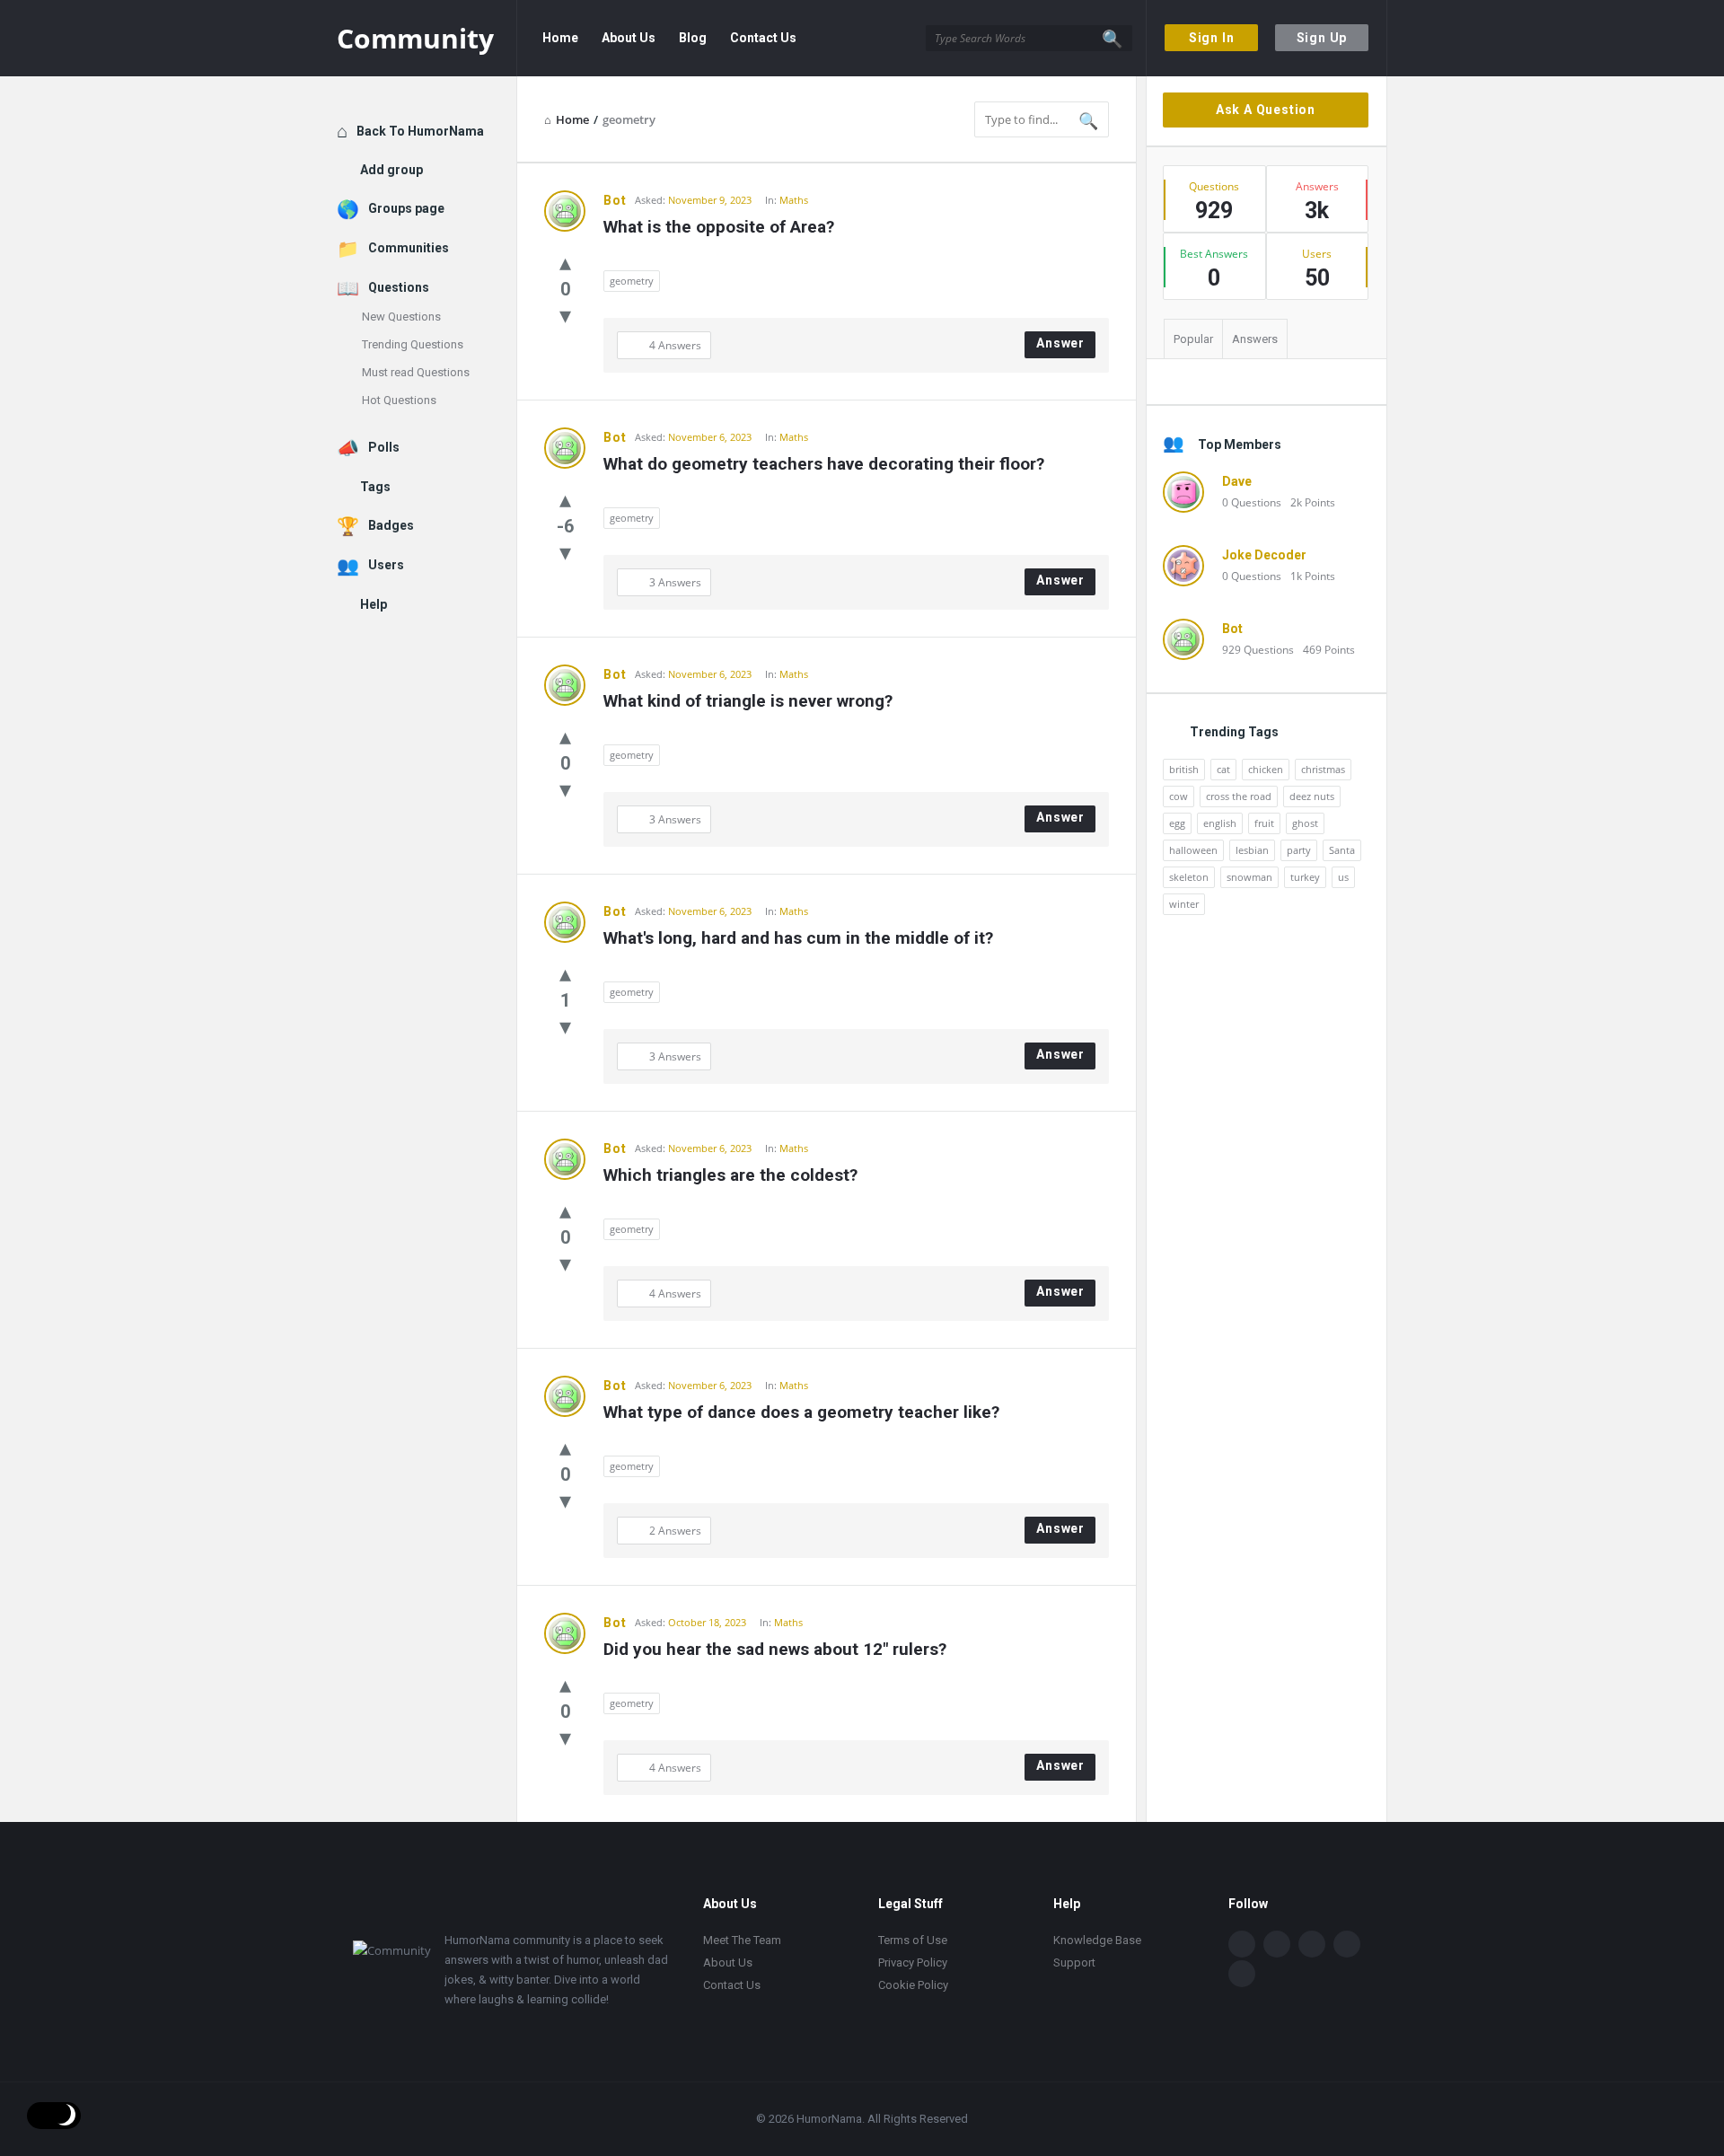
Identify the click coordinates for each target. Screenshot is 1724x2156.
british (1184, 769)
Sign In (1212, 38)
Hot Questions (399, 400)
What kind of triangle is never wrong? (748, 701)
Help (374, 604)
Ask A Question (1266, 110)
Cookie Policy (913, 1985)
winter (1184, 904)
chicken (1266, 769)
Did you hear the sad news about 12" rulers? (775, 1649)
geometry (632, 281)
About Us (629, 38)
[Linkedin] (1312, 1944)
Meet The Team (742, 1940)
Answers (1255, 339)
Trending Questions (413, 344)
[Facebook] (1242, 1944)
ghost (1305, 823)
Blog (693, 38)
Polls (384, 447)
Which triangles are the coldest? (730, 1175)
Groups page (406, 208)
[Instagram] (1347, 1944)
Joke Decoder (1264, 555)
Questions (399, 287)
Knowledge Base (1097, 1940)
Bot (615, 200)
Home (560, 38)
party (1299, 850)
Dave (1237, 481)
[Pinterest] (1242, 1974)
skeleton (1189, 877)
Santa (1342, 850)
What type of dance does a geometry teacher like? (801, 1412)
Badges (391, 525)
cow (1179, 796)
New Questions (401, 317)
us (1343, 877)
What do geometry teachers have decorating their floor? (824, 464)
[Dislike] (565, 314)
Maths (794, 200)
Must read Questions (416, 372)
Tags (375, 487)
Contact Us (763, 38)
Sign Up (1322, 38)
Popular (1193, 339)
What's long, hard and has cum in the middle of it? (798, 938)
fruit (1264, 823)
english (1220, 823)
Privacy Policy (913, 1962)
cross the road (1239, 796)
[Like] (565, 261)
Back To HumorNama (420, 131)
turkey (1305, 877)
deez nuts (1312, 796)
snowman (1249, 877)
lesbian (1252, 850)
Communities (409, 248)
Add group (391, 170)
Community (415, 38)
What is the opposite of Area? (719, 227)
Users (386, 565)
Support (1074, 1962)
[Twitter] (1277, 1944)
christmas (1323, 769)
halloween (1193, 850)
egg (1177, 823)
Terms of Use (913, 1940)
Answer (1060, 343)
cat (1223, 769)
